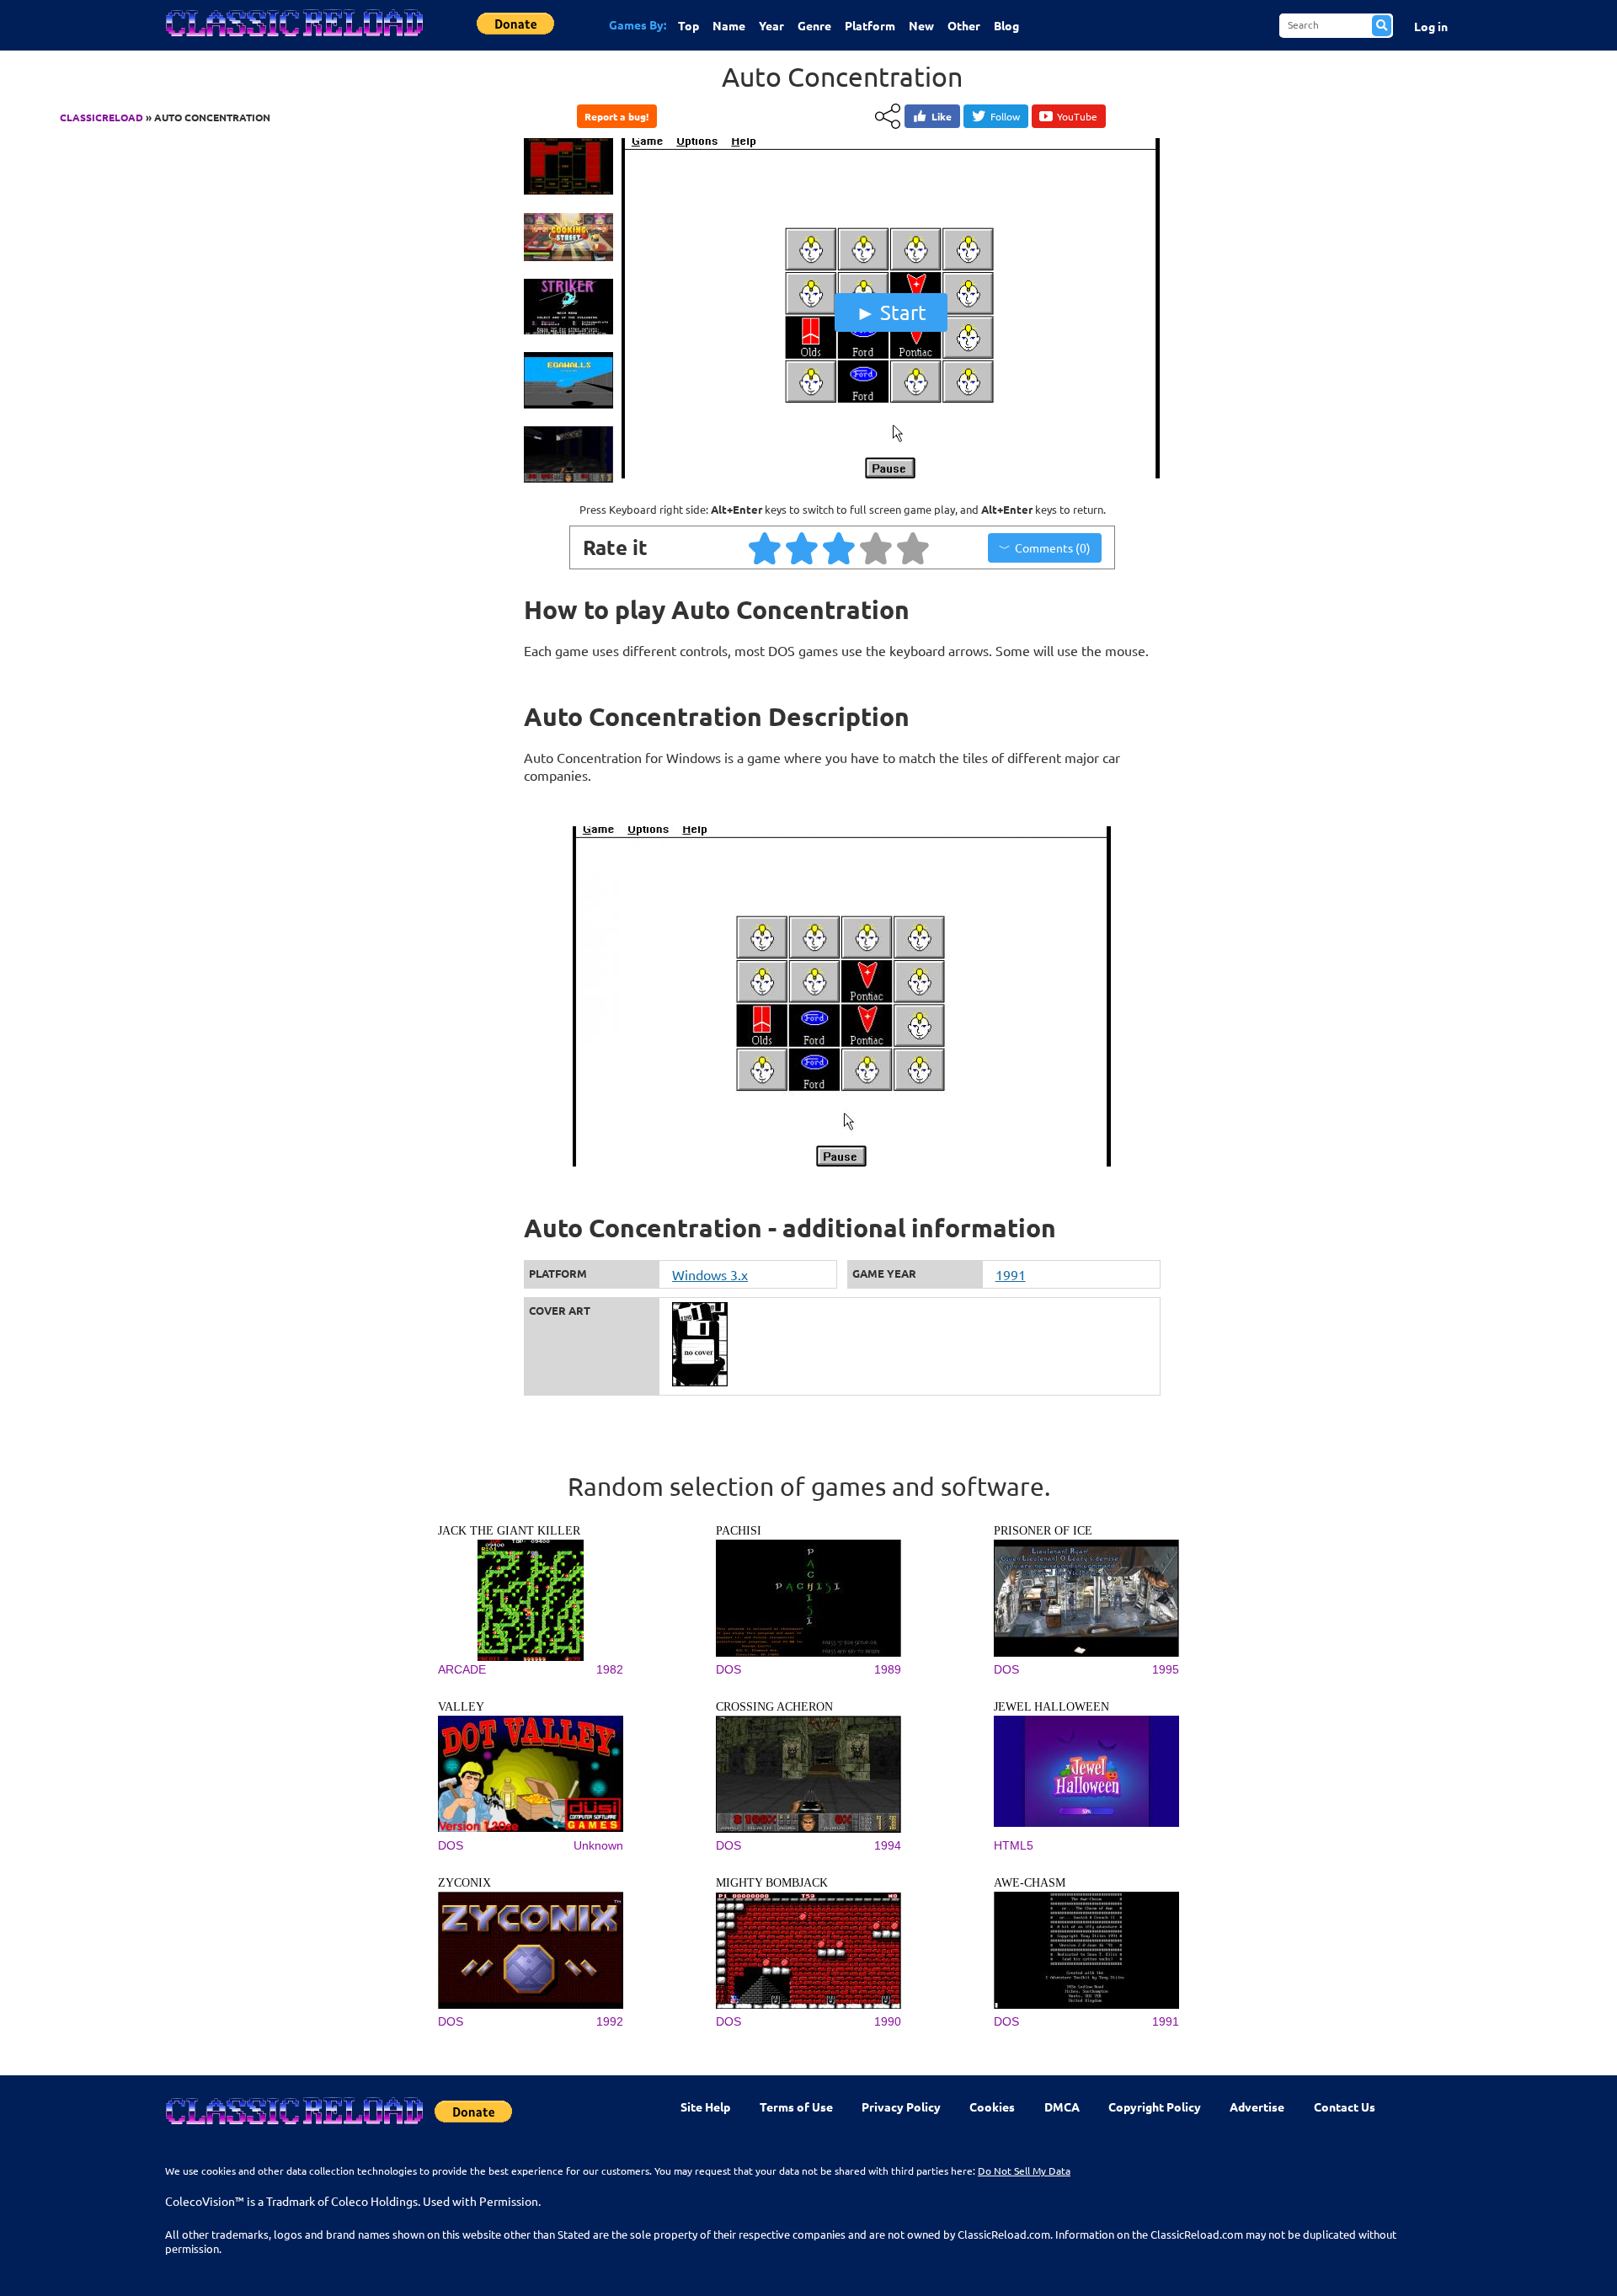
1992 (610, 2021)
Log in (1431, 26)
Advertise (1257, 2106)
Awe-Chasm (1030, 1883)
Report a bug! (616, 116)
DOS (728, 1669)
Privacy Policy (901, 2106)
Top (688, 25)
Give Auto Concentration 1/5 (766, 547)
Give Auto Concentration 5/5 (914, 547)
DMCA (1062, 2106)
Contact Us (1345, 2106)
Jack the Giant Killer (509, 1531)
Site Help (705, 2106)
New (921, 25)
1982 (610, 1669)
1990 (888, 2021)
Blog (1006, 25)
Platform (870, 25)
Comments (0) (1053, 547)
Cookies (992, 2106)
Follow (1005, 116)
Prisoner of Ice (1043, 1531)
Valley (461, 1707)
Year (771, 25)
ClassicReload (101, 117)
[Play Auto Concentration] (891, 474)
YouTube (1077, 116)
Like (942, 116)
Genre (814, 25)
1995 (1166, 1669)
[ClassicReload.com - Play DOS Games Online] (293, 40)
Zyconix (464, 1883)
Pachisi (739, 1531)
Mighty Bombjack (772, 1883)
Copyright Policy (1155, 2106)
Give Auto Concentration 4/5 (877, 547)
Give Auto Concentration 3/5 (840, 547)
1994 (888, 1845)
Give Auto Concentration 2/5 (803, 547)
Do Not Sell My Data (1024, 2171)
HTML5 (1014, 1845)
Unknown (598, 1845)
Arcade (462, 1669)
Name (729, 25)
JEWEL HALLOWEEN (1051, 1707)
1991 (1011, 1274)
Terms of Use (796, 2106)
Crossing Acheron (774, 1707)
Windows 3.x (710, 1274)
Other (964, 25)
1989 (888, 1669)
